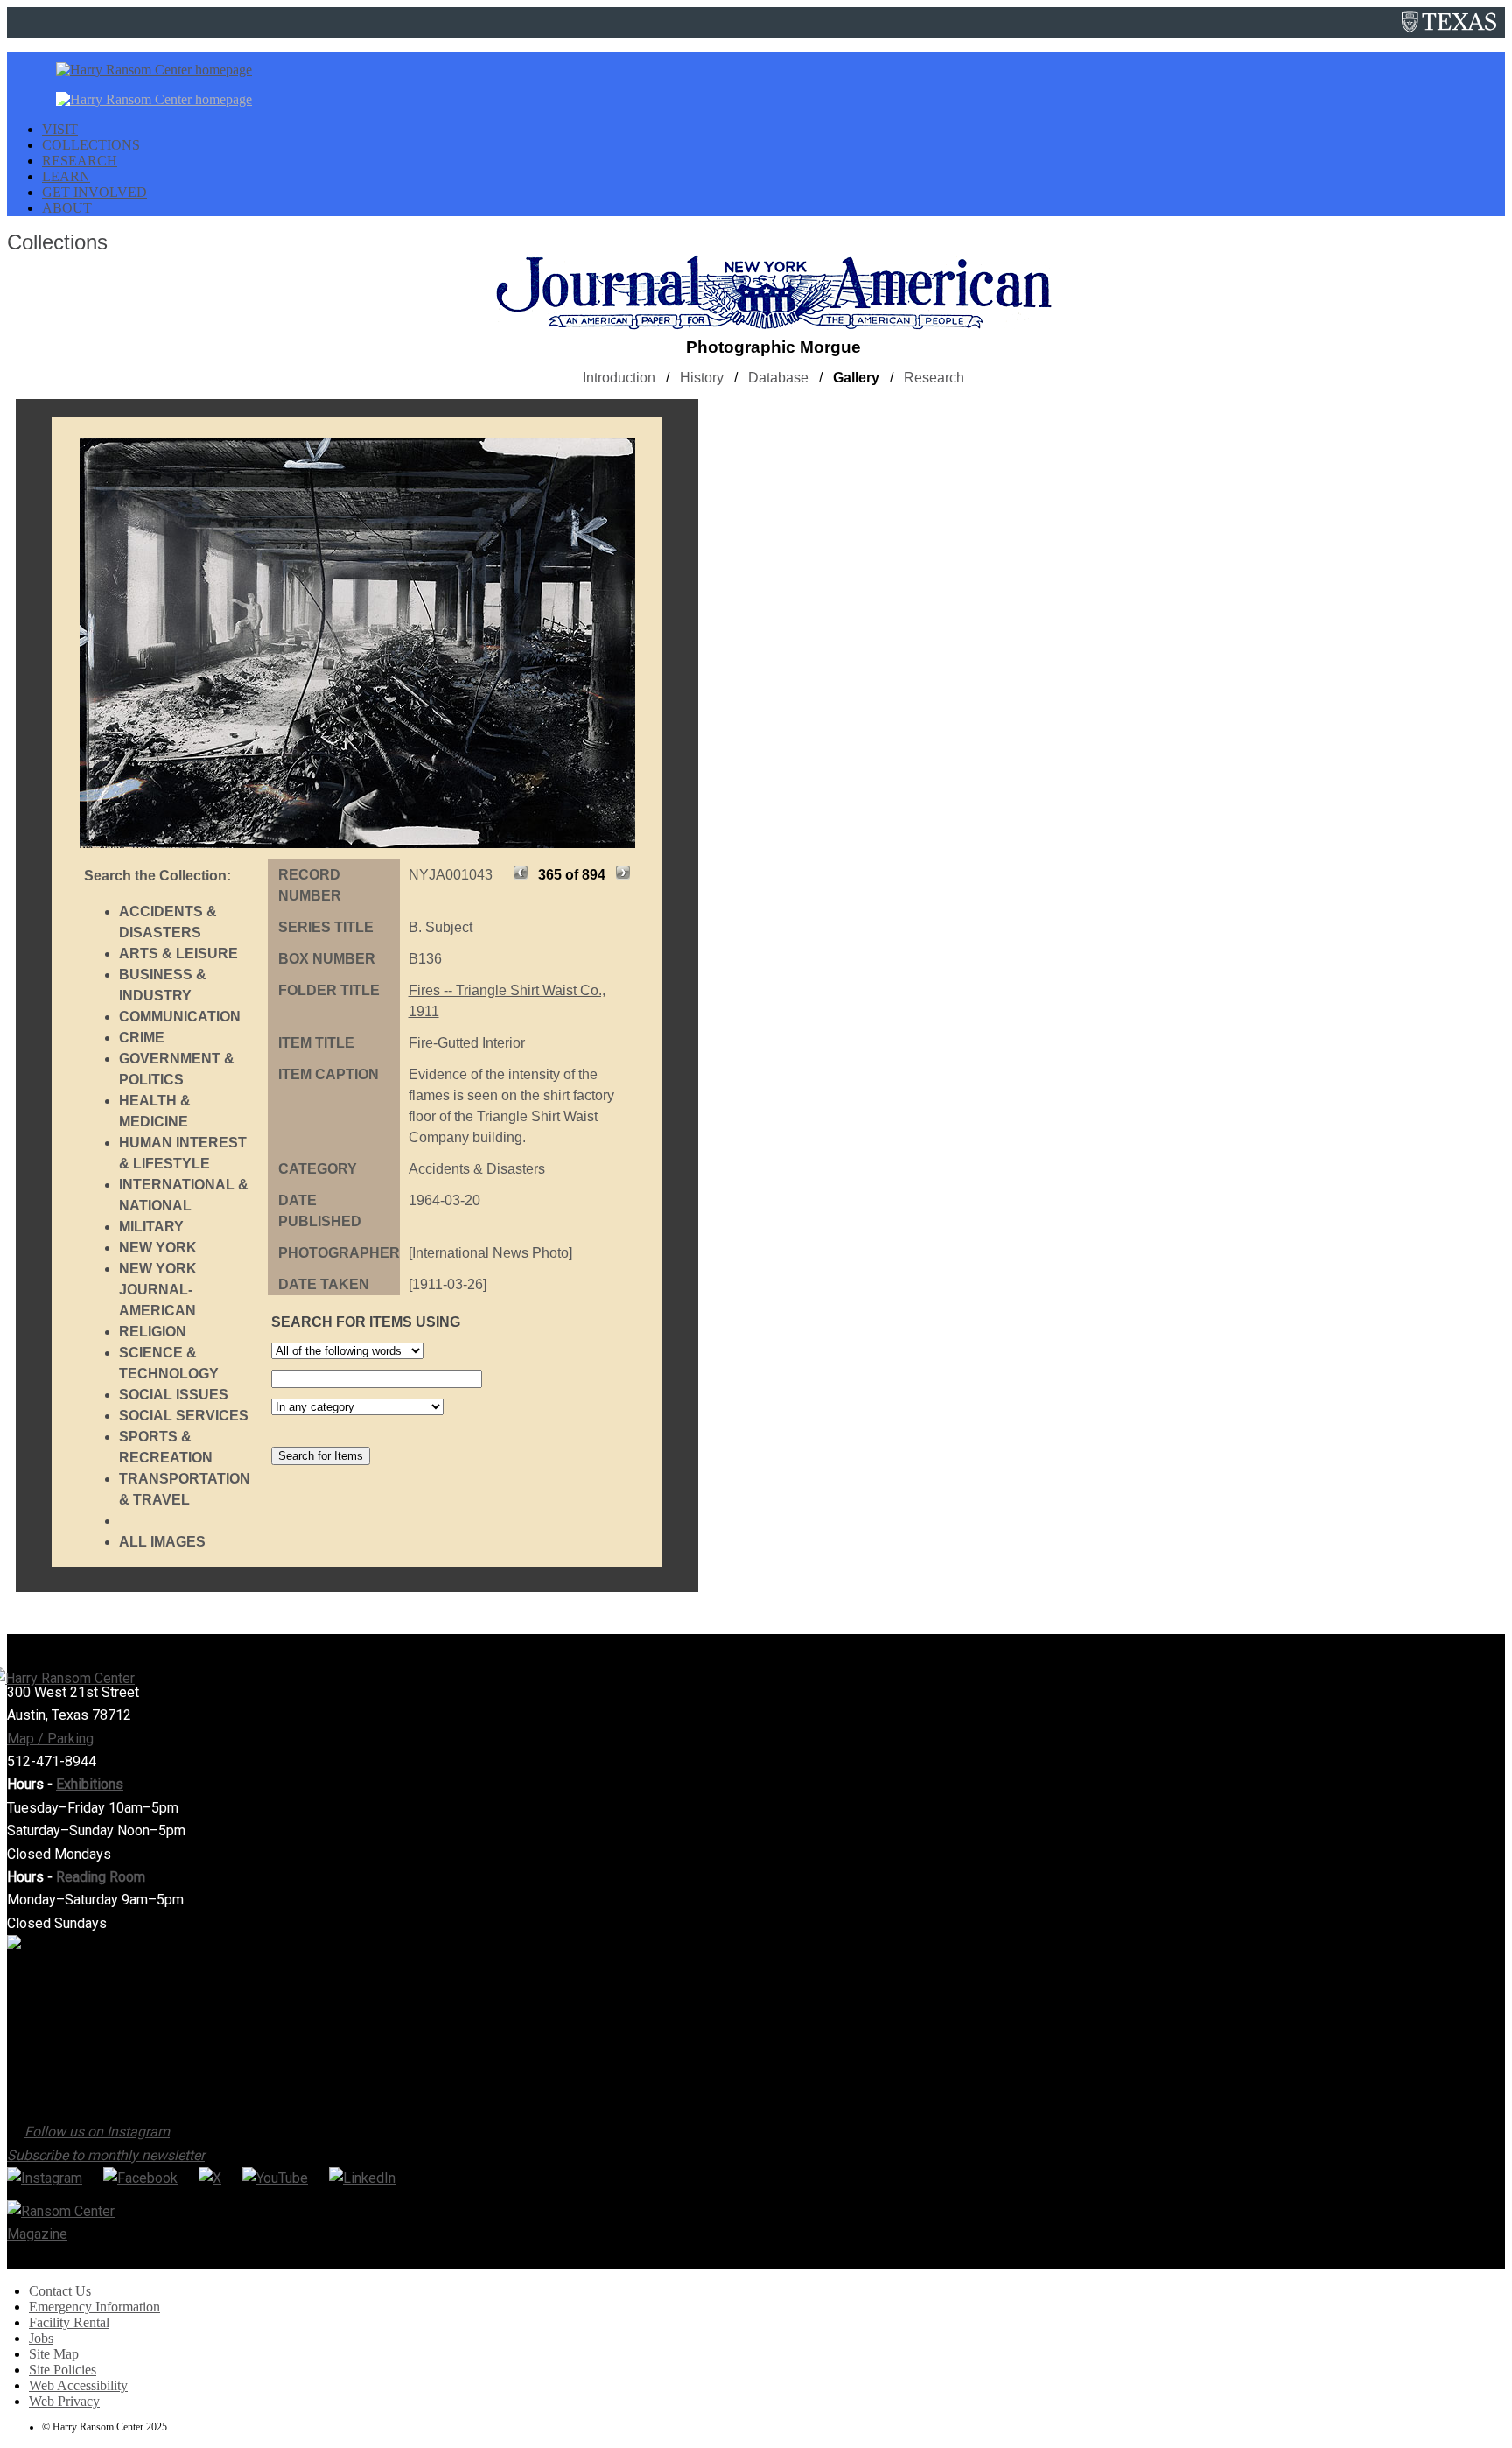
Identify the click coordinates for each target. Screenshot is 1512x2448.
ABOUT (67, 208)
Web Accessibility (78, 2385)
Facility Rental (69, 2322)
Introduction (619, 378)
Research (934, 378)
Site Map (54, 2354)
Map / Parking (50, 1739)
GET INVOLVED (94, 192)
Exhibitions (90, 1784)
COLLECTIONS (91, 145)
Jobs (41, 2338)
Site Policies (63, 2370)
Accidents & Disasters (477, 1169)
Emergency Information (94, 2307)
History (702, 378)
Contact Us (60, 2291)
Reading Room (101, 1877)
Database (778, 378)
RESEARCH (80, 161)
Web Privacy (64, 2401)
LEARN (66, 176)
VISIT (60, 129)
